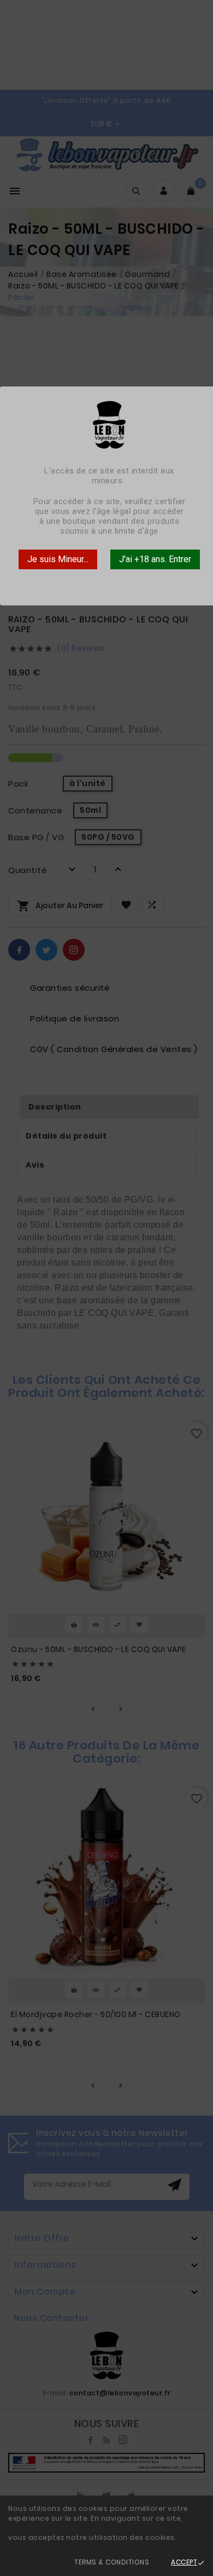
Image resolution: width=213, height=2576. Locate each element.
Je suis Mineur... (58, 559)
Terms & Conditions (112, 2562)
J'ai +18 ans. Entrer (155, 559)
